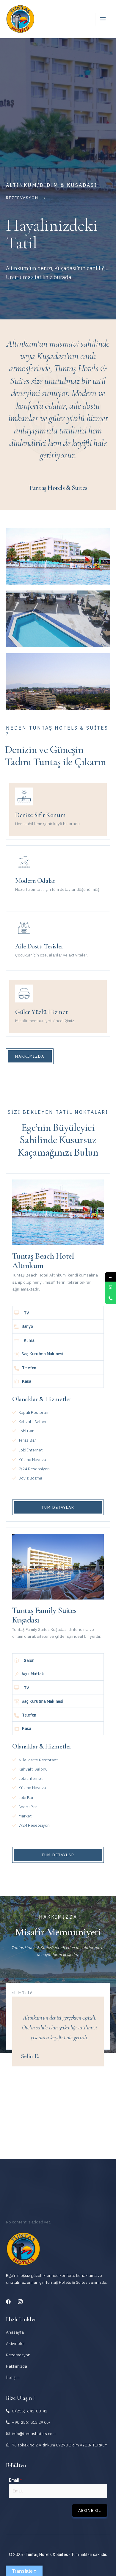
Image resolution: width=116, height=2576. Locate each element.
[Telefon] (110, 1299)
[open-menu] (103, 19)
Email (15, 2480)
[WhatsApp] (110, 1287)
